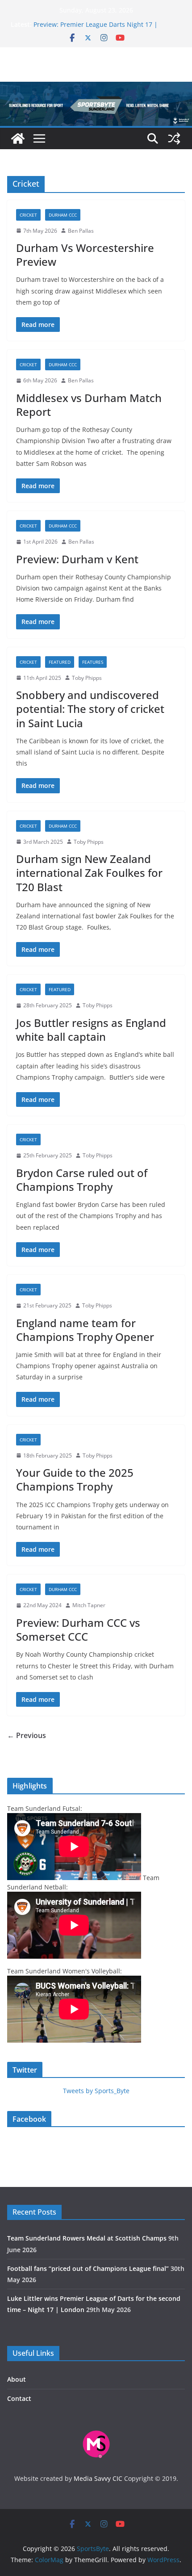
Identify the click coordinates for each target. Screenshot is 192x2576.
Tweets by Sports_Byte (96, 2091)
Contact (19, 2398)
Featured (60, 662)
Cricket (28, 215)
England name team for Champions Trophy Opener (85, 1330)
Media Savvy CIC (98, 2478)
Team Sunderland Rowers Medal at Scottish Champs (87, 2238)
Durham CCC (63, 215)
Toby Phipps (87, 678)
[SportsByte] (18, 138)
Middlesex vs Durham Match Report (89, 405)
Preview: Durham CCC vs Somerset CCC (78, 1629)
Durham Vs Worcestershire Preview (85, 255)
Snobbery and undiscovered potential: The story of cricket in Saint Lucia (90, 709)
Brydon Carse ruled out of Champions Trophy (82, 1180)
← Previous (27, 1735)
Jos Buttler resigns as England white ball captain (91, 1030)
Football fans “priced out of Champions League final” (88, 2268)
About (17, 2379)
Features (93, 662)
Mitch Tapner (89, 1605)
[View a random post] (174, 138)
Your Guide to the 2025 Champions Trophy (75, 1479)
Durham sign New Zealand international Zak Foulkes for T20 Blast (89, 873)
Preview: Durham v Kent (77, 559)
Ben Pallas (81, 231)
